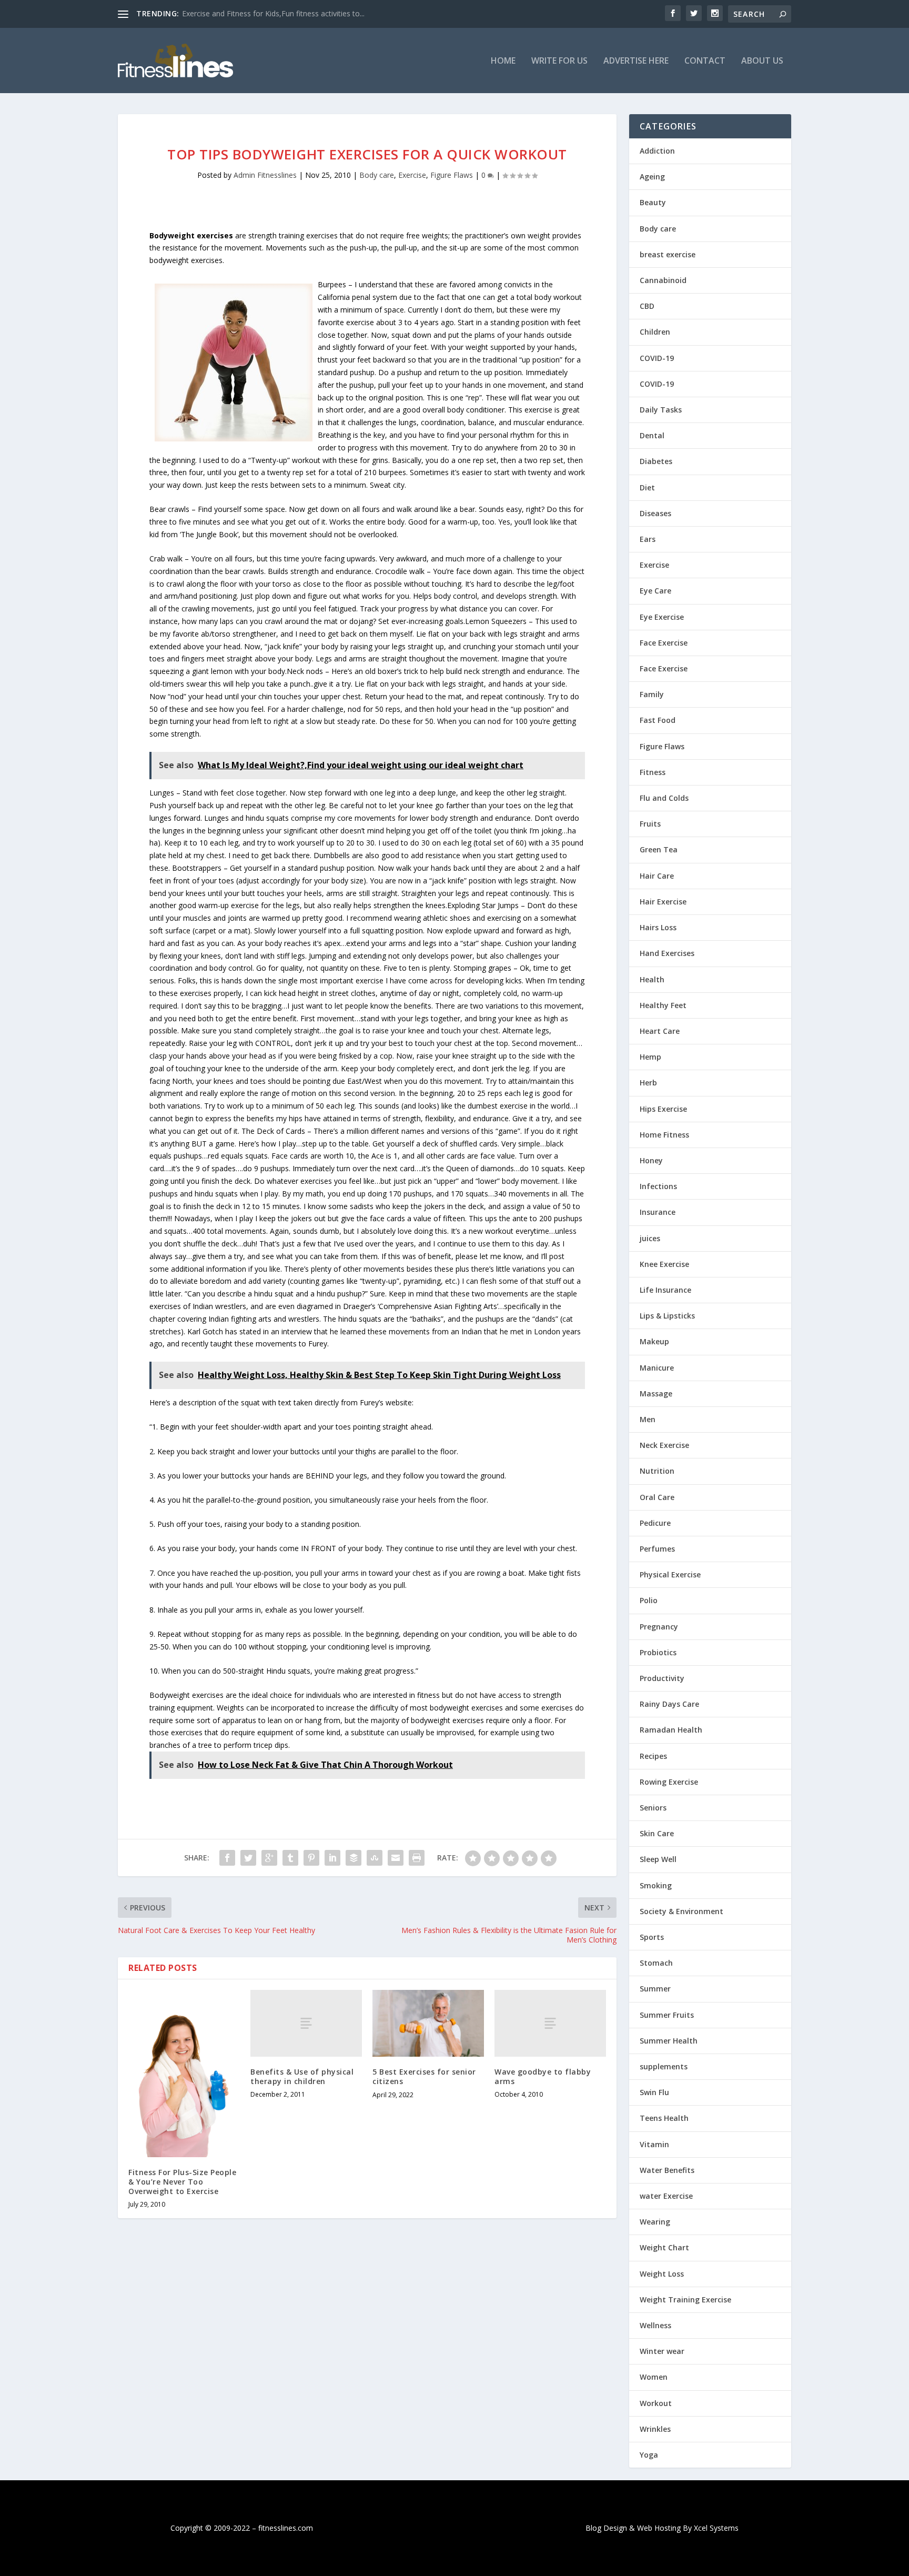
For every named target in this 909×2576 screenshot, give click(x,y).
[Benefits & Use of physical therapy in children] (306, 2023)
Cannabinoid (663, 280)
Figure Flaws (452, 175)
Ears (648, 539)
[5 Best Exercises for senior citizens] (428, 2023)
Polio (649, 1600)
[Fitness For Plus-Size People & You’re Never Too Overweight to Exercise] (184, 2074)
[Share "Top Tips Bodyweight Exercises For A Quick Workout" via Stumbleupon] (375, 1858)
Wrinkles (655, 2429)
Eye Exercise (662, 617)
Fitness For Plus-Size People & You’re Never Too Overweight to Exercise (182, 2182)
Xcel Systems (716, 2528)
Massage (656, 1393)
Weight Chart (664, 2247)
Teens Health (664, 2118)
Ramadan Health (671, 1730)
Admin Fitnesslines (265, 175)
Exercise (412, 175)
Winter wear (662, 2351)
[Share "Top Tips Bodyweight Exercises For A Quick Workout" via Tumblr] (290, 1858)
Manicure (657, 1368)
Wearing (655, 2222)
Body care (377, 175)
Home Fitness (664, 1135)
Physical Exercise (670, 1574)
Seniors (653, 1808)
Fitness (653, 772)
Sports (652, 1937)
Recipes (653, 1756)
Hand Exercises (667, 953)
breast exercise (668, 254)
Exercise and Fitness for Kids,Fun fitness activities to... (273, 13)
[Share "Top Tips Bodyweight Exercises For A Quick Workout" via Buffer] (353, 1858)
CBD (647, 306)
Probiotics (658, 1652)
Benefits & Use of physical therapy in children (302, 2076)
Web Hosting (659, 2528)
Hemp (650, 1057)
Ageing (652, 177)
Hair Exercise (663, 902)
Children (655, 332)
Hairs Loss (658, 927)
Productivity (662, 1678)
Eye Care (655, 591)
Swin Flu (654, 2092)
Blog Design (606, 2528)
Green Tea (659, 849)
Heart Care (660, 1031)
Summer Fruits (667, 2015)
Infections (658, 1186)
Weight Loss (662, 2274)
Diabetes (656, 461)
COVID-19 (657, 358)
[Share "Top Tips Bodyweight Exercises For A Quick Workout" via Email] (396, 1858)
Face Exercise (664, 643)
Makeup (654, 1341)
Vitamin (654, 2144)
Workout (656, 2403)
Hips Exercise (663, 1109)
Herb (648, 1083)
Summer (655, 1989)
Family (652, 694)
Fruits (650, 824)
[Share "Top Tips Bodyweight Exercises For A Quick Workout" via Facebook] (227, 1858)
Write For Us (559, 61)
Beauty (653, 202)
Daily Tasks (661, 410)
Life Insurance (665, 1290)
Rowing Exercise (669, 1782)
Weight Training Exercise (685, 2300)
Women (654, 2377)
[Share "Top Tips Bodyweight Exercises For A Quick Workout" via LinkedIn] (332, 1858)
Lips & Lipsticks (667, 1316)
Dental (652, 435)
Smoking (656, 1885)
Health (652, 979)
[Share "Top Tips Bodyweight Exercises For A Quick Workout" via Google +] (269, 1858)
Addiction (657, 151)
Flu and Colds (664, 798)
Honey (651, 1160)
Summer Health (669, 2041)
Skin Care (657, 1833)
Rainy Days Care (669, 1704)
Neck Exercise (664, 1445)
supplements (664, 2066)
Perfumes (657, 1549)
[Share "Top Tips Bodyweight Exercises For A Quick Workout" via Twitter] (248, 1858)
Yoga (649, 2455)
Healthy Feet (663, 1005)
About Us (762, 61)
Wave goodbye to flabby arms (543, 2076)
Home (503, 61)
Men (648, 1419)
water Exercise (666, 2196)
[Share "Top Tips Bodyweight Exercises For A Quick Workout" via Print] (417, 1858)
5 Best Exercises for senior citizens (424, 2076)
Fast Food (658, 720)
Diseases (655, 513)
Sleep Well (658, 1859)
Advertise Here (636, 61)
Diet (647, 487)
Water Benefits (667, 2170)
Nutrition (657, 1471)
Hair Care (657, 876)
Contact (705, 61)
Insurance (658, 1212)
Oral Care (657, 1497)
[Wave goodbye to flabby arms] (550, 2023)
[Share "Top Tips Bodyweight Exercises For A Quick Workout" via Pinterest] (311, 1858)
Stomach (656, 1963)
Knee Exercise (664, 1264)
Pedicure (655, 1523)
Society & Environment (681, 1911)
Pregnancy (659, 1627)
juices (650, 1238)
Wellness (655, 2325)
